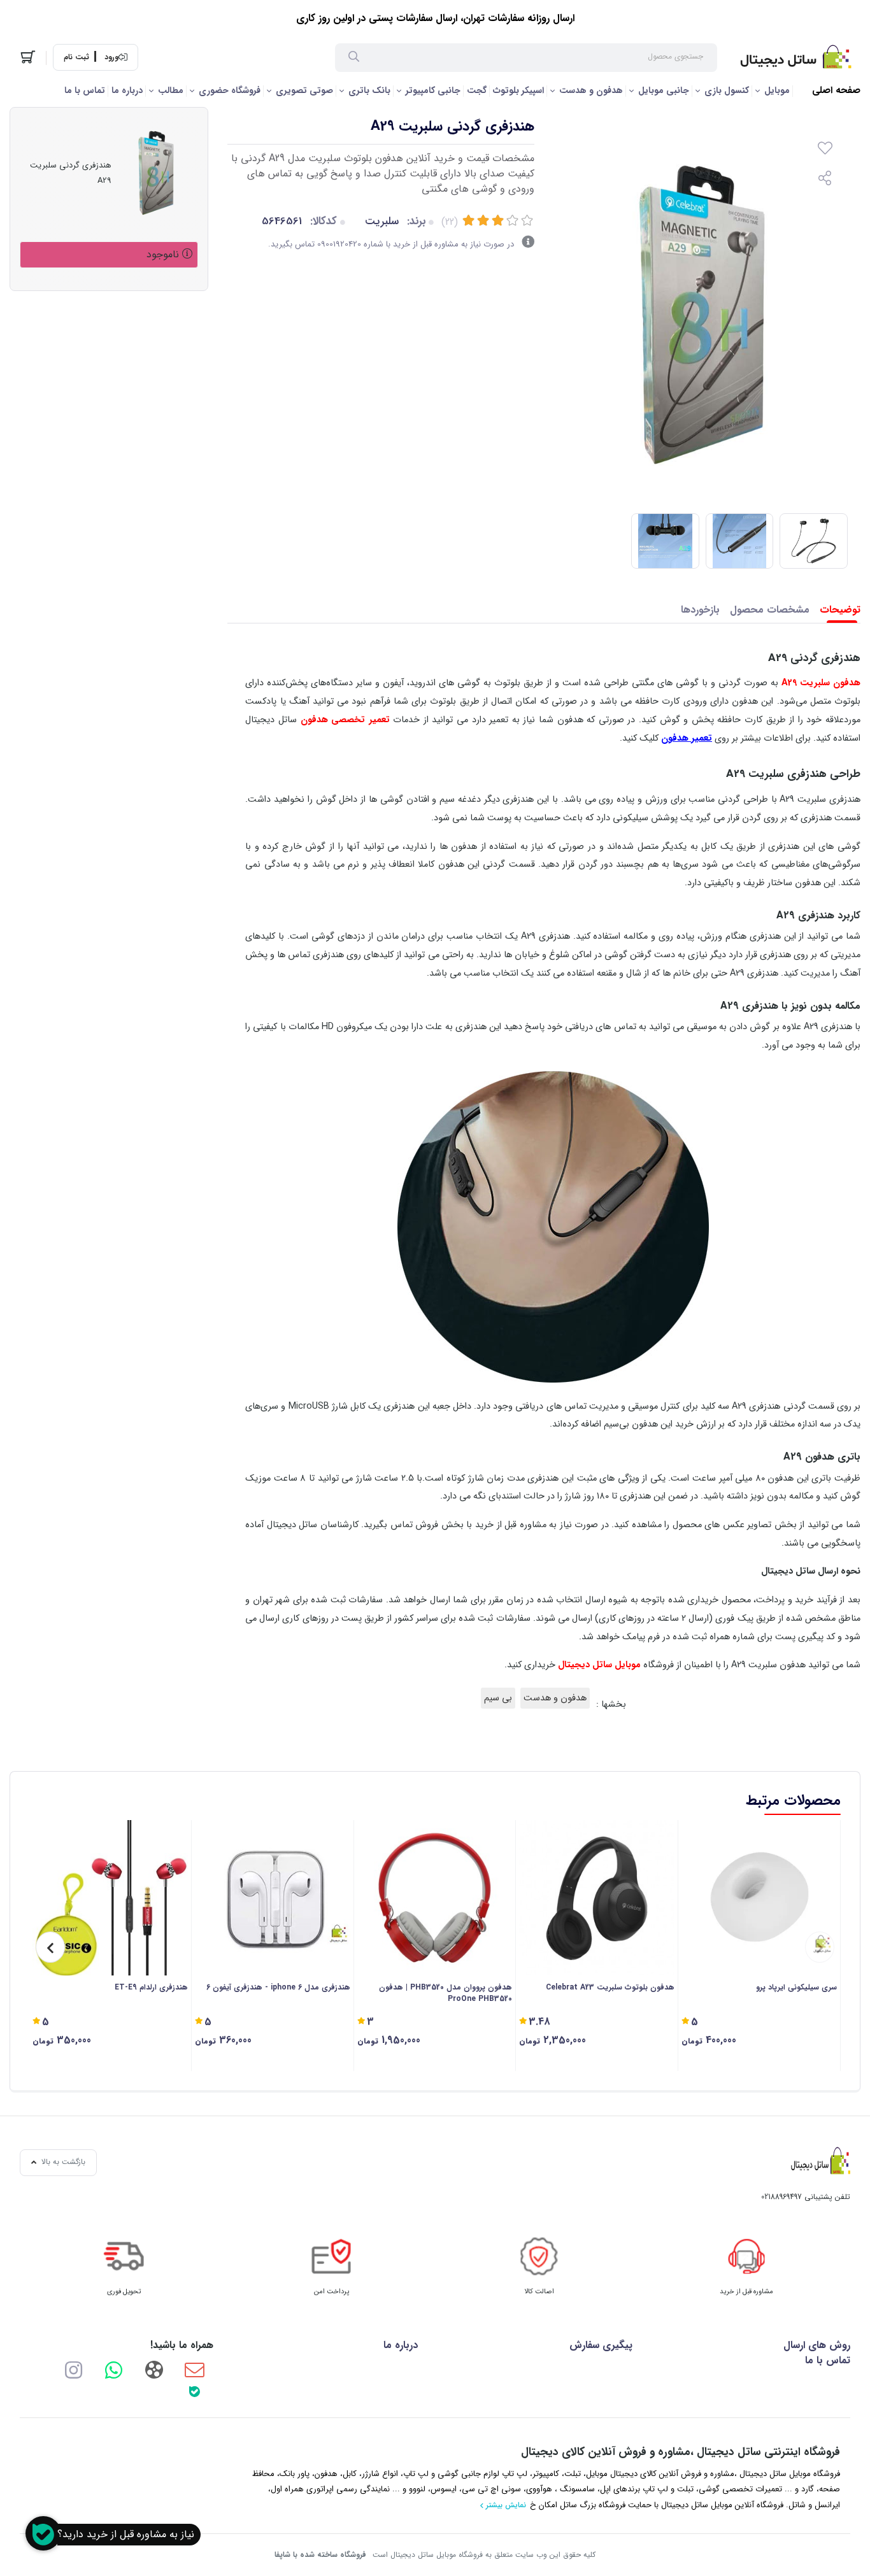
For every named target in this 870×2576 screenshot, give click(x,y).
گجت (477, 90)
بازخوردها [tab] (700, 610)
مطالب (171, 90)
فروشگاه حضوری (230, 90)
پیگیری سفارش (601, 2345)
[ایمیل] (194, 2369)
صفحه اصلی (836, 91)
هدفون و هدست (591, 90)
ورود (111, 57)
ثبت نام (76, 57)
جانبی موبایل (664, 90)
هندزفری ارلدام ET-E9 (151, 1988)
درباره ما (127, 90)
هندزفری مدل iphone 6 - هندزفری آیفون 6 (278, 1988)
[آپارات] (154, 2369)
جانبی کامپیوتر (433, 90)
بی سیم (498, 1698)
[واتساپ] (114, 2369)
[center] (354, 58)
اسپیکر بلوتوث (518, 90)
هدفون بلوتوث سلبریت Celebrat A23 (610, 1988)
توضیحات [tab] (840, 610)
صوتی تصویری (304, 90)
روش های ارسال (817, 2345)
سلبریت (382, 221)
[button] (820, 1947)
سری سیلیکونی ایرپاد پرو (796, 1988)
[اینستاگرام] (73, 2369)
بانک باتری (369, 90)
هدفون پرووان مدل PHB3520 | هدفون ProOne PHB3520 (446, 1993)
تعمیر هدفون (687, 738)
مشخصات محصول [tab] (770, 610)
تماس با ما (85, 90)
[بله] (194, 2391)
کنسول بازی (727, 90)
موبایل (777, 90)
